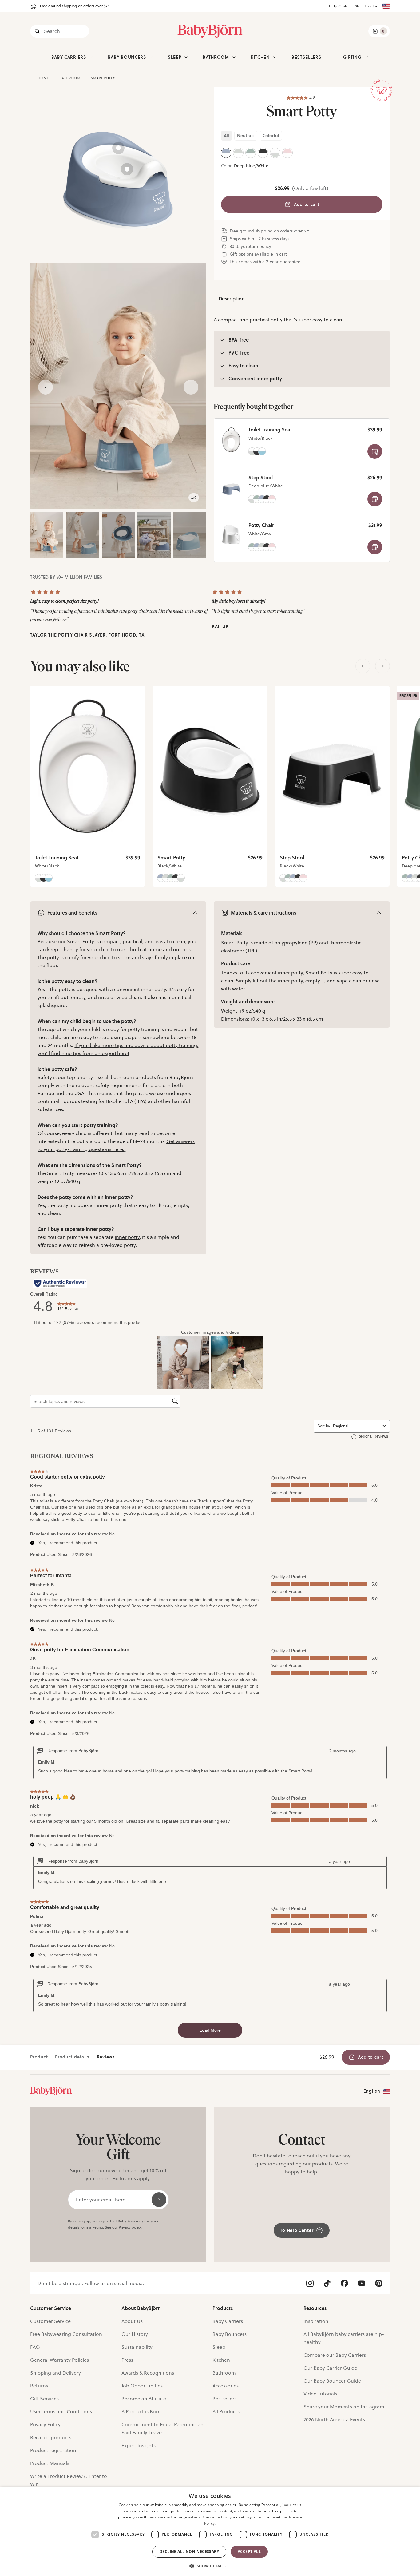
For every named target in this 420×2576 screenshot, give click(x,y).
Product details (72, 2057)
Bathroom (70, 78)
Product (39, 2057)
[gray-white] (238, 153)
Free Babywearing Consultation (66, 2334)
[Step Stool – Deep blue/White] (231, 488)
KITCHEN (260, 57)
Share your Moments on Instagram (344, 2407)
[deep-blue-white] (226, 153)
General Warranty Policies (59, 2360)
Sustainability (137, 2347)
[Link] (51, 2091)
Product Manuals (50, 2463)
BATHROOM (216, 57)
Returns (39, 2386)
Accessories (226, 2386)
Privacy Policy (45, 2424)
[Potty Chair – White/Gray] (231, 535)
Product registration (53, 2450)
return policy (259, 246)
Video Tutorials (320, 2394)
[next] (382, 666)
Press (127, 2360)
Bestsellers (307, 57)
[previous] (363, 666)
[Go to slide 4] (154, 535)
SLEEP (175, 57)
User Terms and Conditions (61, 2411)
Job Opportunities (142, 2386)
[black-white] (263, 153)
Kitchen (221, 2360)
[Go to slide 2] (82, 535)
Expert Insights (139, 2445)
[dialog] (210, 2531)
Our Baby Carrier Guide (330, 2368)
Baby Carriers (69, 57)
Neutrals (246, 136)
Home (43, 78)
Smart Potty (103, 78)
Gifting (352, 57)
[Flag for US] (386, 6)
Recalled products (51, 2437)
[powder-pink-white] (287, 153)
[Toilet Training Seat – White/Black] (231, 440)
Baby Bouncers (127, 57)
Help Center (339, 6)
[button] (210, 2565)
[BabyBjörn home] (210, 31)
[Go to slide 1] (47, 535)
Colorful (271, 136)
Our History (135, 2334)
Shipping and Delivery (55, 2373)
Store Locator (366, 6)
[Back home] (34, 78)
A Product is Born (141, 2411)
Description (232, 299)
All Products (226, 2411)
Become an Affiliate (144, 2399)
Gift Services (44, 2399)
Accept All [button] (249, 2552)
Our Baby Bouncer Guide (332, 2381)
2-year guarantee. (284, 262)
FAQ (35, 2347)
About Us (132, 2321)
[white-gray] (275, 153)
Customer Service (50, 2321)
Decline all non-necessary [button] (189, 2552)
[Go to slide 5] (190, 535)
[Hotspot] (127, 169)
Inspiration (316, 2321)
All (226, 136)
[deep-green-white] (251, 153)
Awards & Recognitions (148, 2373)
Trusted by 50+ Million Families (66, 577)
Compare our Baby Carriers (335, 2355)
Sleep (219, 2347)
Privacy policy (130, 2227)
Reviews (106, 2057)
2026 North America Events (334, 2419)
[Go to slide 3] (118, 535)
